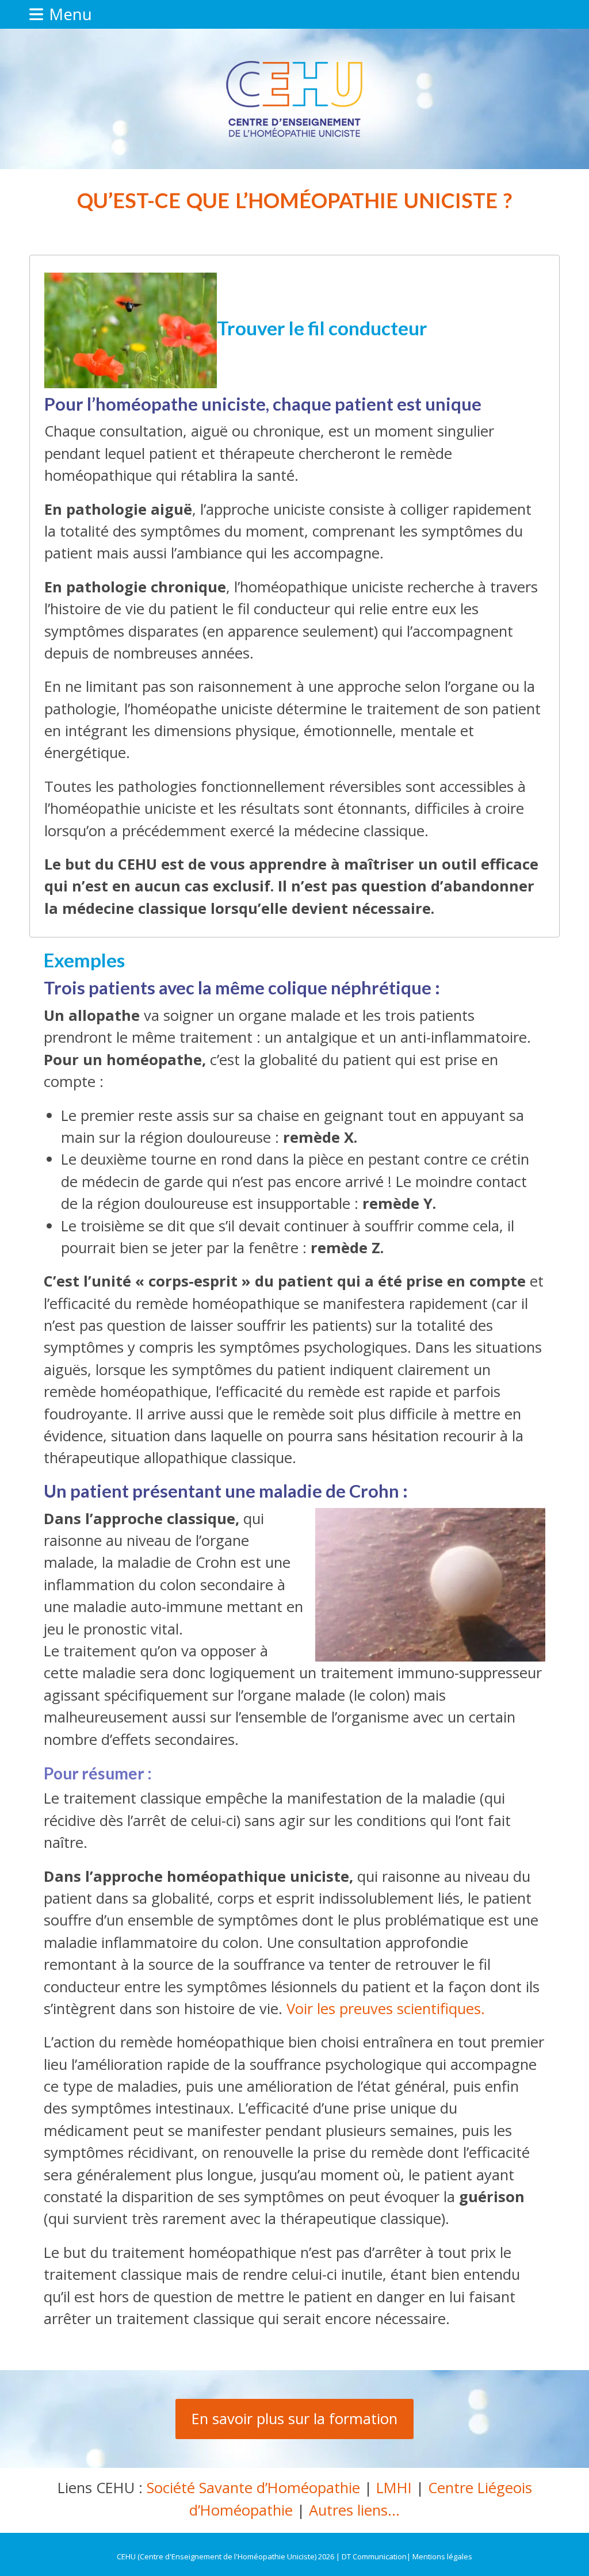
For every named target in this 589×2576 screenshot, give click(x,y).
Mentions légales (442, 2556)
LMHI (394, 2488)
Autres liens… (354, 2510)
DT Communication (374, 2556)
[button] (61, 14)
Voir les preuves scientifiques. (386, 2009)
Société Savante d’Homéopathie (253, 2488)
